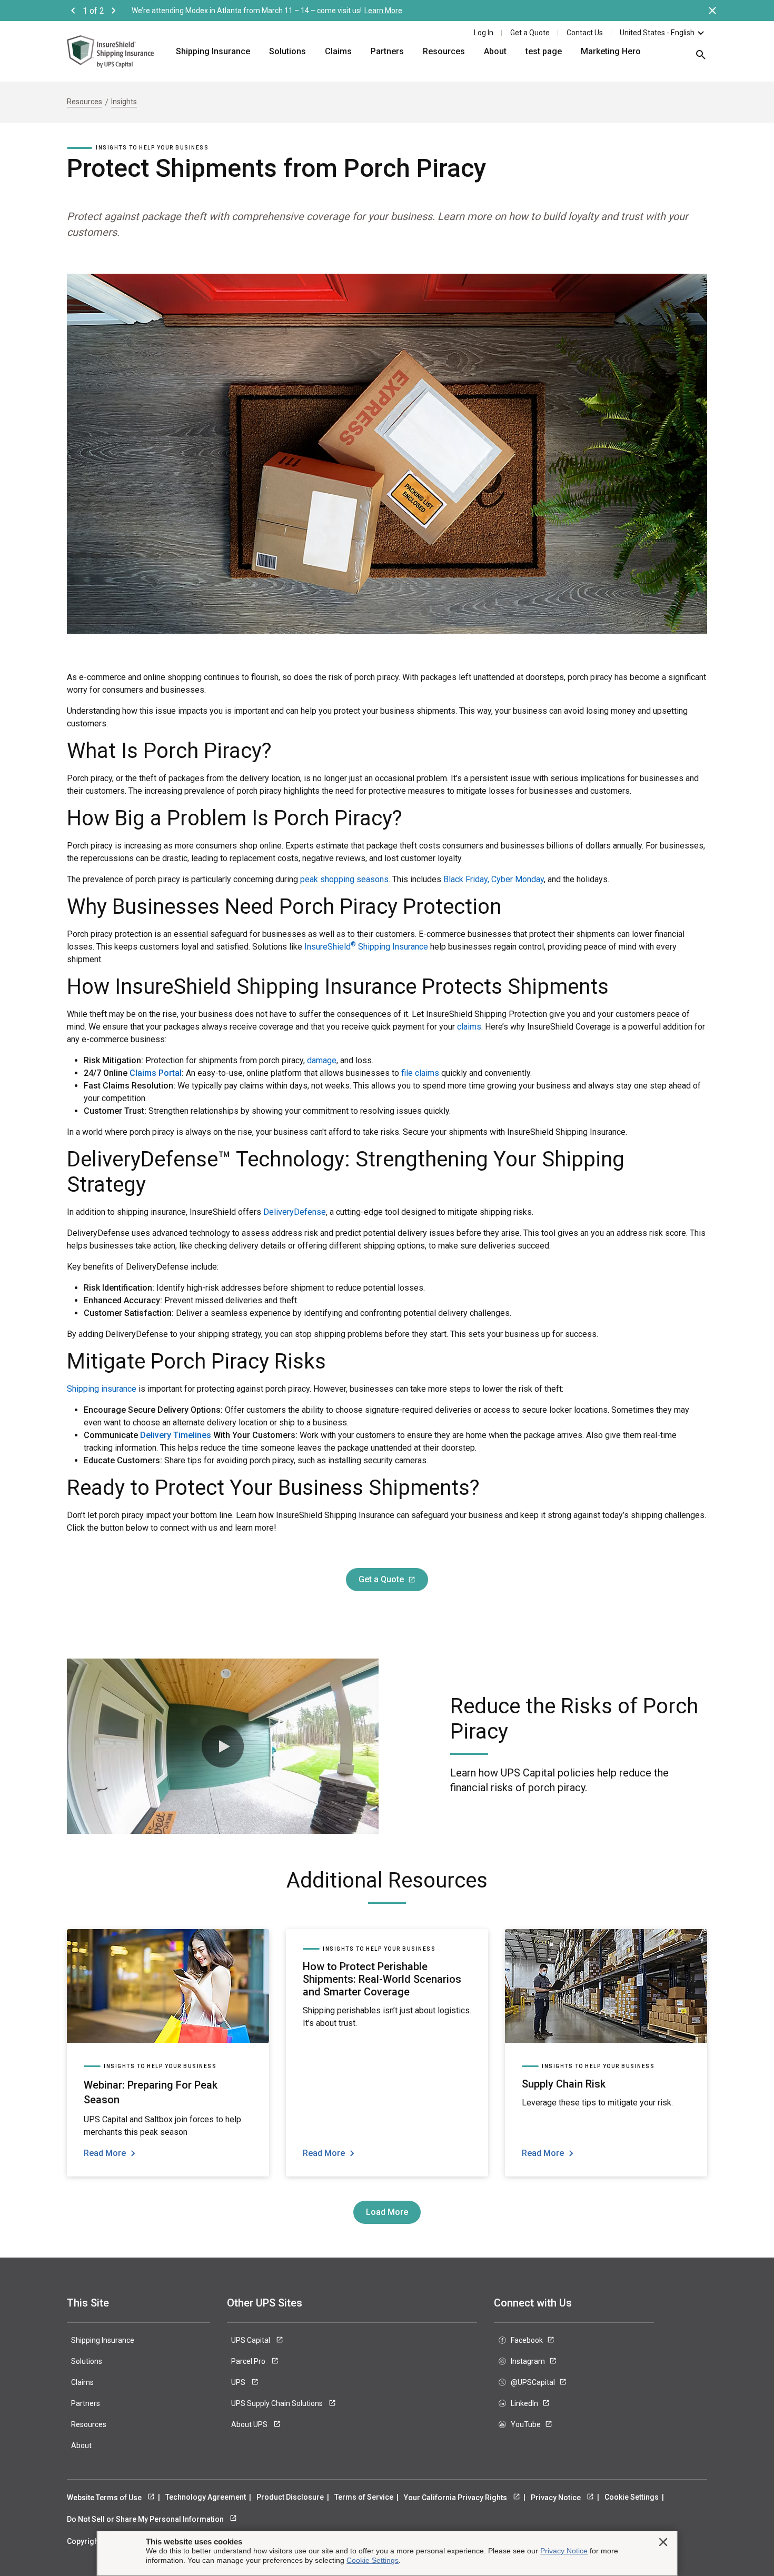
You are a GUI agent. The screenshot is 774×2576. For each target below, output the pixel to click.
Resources (444, 51)
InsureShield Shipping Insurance (366, 947)
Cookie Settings (632, 2497)
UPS (239, 2382)
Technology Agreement (206, 2497)
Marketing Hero (611, 51)
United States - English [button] (657, 33)
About (495, 51)
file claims (420, 1073)
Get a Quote (530, 33)
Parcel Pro (249, 2361)
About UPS (250, 2424)
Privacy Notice (557, 2498)
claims (469, 1027)
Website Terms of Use (105, 2498)
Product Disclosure (290, 2497)
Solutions (287, 51)
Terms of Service (364, 2497)
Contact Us (585, 33)
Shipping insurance (102, 1389)
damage (322, 1060)
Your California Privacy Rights (456, 2498)
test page (544, 51)
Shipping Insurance (213, 51)
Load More (387, 2212)
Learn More (383, 11)
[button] (223, 1746)
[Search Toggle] (696, 58)
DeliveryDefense (295, 1212)
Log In (484, 33)
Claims (338, 51)
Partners (387, 51)
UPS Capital (251, 2340)
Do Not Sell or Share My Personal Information (146, 2519)
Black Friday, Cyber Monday (494, 879)
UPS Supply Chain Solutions (278, 2403)
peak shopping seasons (344, 879)
